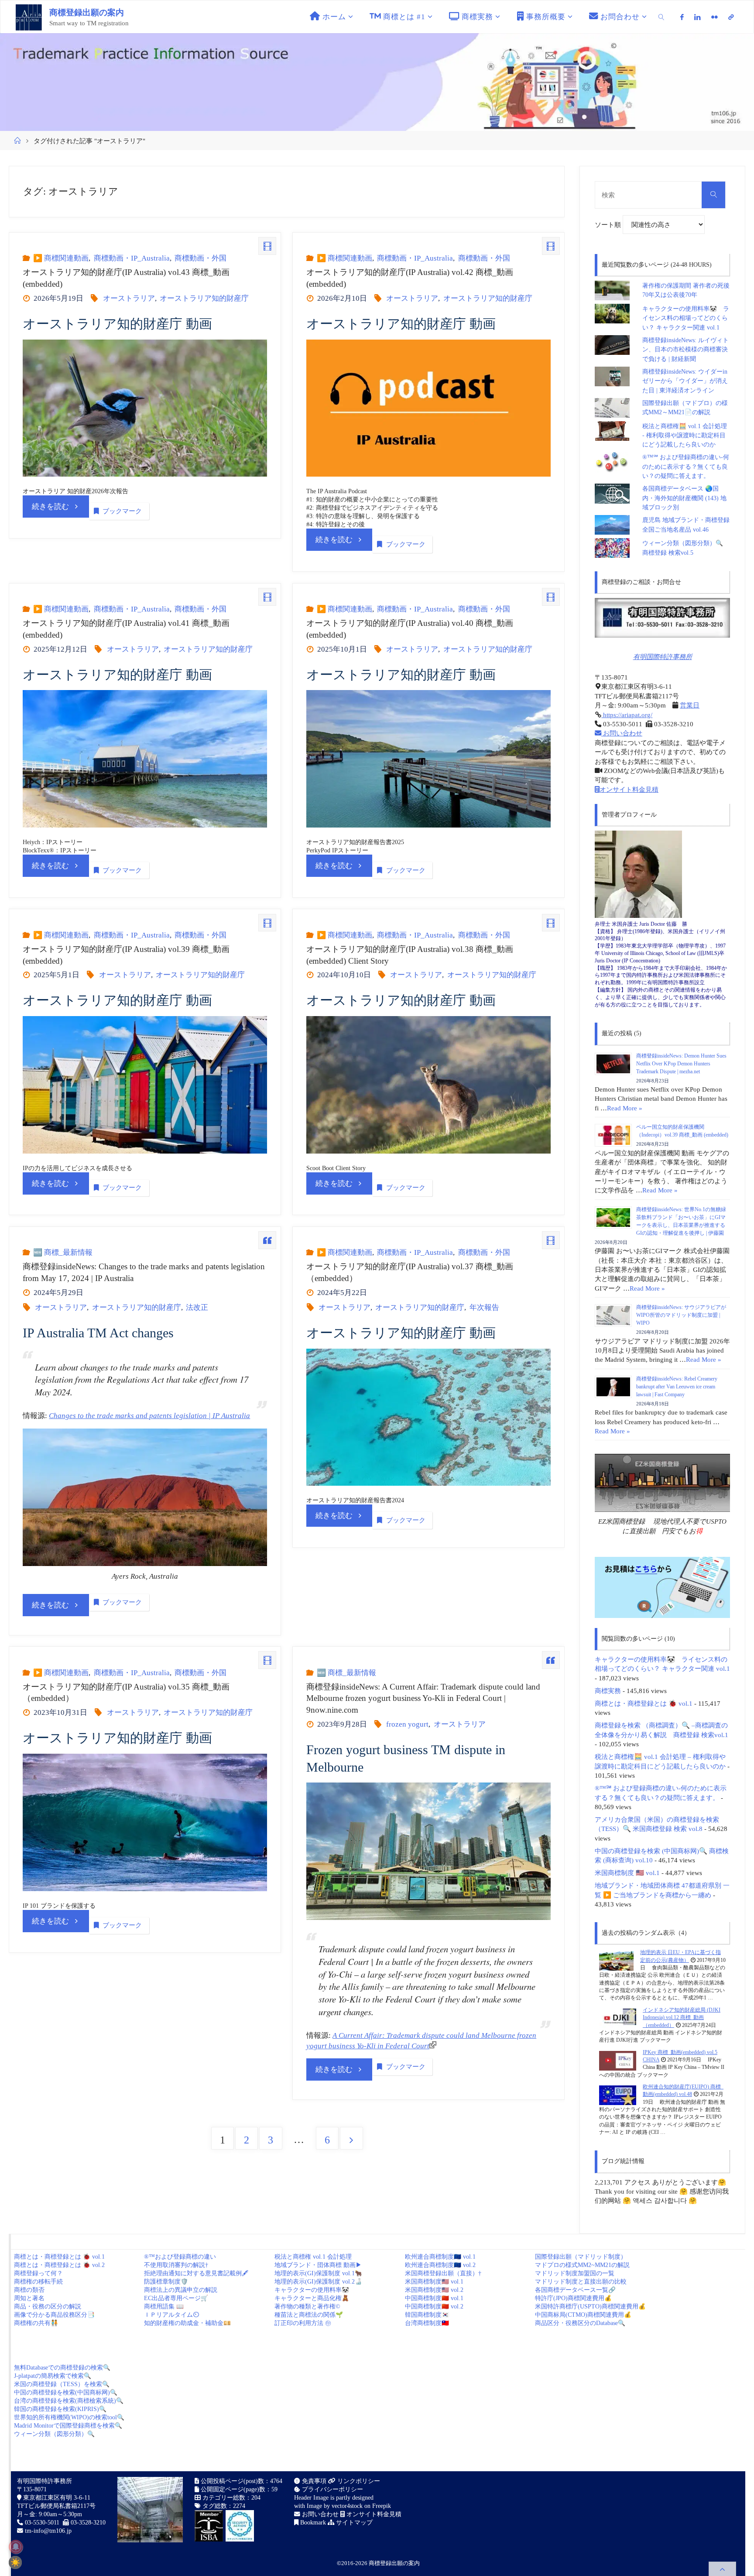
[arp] (731, 17)
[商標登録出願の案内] (29, 17)
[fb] (682, 17)
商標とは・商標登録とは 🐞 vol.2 (59, 2265)
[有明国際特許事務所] (662, 618)
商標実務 (608, 1691)
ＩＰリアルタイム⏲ (171, 2315)
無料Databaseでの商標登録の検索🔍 (62, 2368)
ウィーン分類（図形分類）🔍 (54, 2434)
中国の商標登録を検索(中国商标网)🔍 (66, 2392)
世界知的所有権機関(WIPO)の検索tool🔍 (69, 2417)
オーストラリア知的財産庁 (204, 298)
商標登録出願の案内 (87, 12)
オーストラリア (129, 298)
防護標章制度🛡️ (166, 2282)
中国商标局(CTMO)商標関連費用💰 (583, 2315)
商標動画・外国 (200, 258)
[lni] (697, 17)
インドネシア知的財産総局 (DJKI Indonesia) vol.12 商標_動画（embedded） (682, 2018)
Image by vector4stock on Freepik (349, 2506)
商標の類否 (29, 2290)
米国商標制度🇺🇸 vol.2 (434, 2290)
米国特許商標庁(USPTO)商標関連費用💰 (590, 2306)
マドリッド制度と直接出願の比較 (581, 2282)
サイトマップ (353, 2523)
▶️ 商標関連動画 (61, 258)
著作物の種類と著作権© (307, 2306)
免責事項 (313, 2481)
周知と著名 (29, 2298)
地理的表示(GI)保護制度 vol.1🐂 (318, 2273)
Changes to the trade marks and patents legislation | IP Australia (149, 1416)
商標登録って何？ (38, 2273)
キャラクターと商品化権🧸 (312, 2298)
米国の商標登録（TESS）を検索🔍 (62, 2384)
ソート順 (609, 225)
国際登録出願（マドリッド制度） (581, 2257)
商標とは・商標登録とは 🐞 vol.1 (644, 1703)
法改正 (197, 1307)
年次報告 (484, 1307)
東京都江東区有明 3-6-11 (56, 2498)
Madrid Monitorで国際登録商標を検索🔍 (68, 2426)
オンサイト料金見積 (629, 789)
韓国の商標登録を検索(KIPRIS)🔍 (60, 2409)
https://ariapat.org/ (627, 715)
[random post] (616, 1961)
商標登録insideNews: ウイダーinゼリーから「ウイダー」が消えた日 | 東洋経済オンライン (685, 381)
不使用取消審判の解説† (176, 2265)
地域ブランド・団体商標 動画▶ (318, 2265)
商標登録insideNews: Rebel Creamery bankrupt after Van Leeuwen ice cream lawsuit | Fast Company (677, 1387)
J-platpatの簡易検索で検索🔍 (53, 2376)
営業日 (690, 705)
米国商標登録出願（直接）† (443, 2273)
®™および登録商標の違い (180, 2257)
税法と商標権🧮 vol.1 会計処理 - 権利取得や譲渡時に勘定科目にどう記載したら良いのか (685, 436)
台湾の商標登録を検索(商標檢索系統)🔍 (69, 2401)
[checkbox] (15, 2562)
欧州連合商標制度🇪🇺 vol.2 (440, 2265)
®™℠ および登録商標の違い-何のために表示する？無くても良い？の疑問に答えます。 (686, 467)
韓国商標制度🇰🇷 (427, 2315)
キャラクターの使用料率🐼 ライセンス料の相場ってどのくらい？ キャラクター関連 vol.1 (686, 318)
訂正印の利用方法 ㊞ (303, 2323)
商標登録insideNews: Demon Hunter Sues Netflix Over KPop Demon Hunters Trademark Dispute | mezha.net (681, 1064)
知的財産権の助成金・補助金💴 (187, 2323)
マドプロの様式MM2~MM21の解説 (582, 2265)
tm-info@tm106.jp (48, 2531)
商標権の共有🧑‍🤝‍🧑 (36, 2323)
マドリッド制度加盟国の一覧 (575, 2273)
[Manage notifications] (16, 2547)
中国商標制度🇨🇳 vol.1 (434, 2298)
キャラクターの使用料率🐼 (312, 2290)
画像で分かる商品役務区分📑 (54, 2315)
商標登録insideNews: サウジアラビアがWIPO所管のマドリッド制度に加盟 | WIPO (681, 1315)
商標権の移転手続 (38, 2282)
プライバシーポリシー (332, 2489)
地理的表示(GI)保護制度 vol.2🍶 (318, 2282)
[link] (661, 17)
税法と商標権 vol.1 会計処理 (313, 2257)
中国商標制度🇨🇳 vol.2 (434, 2306)
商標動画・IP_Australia (132, 258)
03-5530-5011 (42, 2523)
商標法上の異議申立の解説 (181, 2290)
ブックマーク (122, 511)
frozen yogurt (407, 1724)
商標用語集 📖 (164, 2306)
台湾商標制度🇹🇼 (427, 2323)
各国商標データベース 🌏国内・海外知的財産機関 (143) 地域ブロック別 (684, 498)
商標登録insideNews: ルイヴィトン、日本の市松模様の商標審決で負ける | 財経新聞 (685, 350)
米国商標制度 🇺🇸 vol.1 (627, 1873)
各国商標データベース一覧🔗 (575, 2290)
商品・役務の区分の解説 (48, 2306)
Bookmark (312, 2523)
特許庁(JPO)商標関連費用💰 (573, 2298)
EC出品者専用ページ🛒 (176, 2298)
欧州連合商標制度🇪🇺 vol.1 (440, 2257)
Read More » (625, 1108)
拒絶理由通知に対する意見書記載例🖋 (196, 2273)
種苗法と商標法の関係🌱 (309, 2315)
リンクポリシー (358, 2481)
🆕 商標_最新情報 (63, 1252)
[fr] (715, 17)
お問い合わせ (622, 733)
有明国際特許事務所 (663, 657)
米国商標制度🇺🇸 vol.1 (434, 2282)
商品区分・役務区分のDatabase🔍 (580, 2323)
